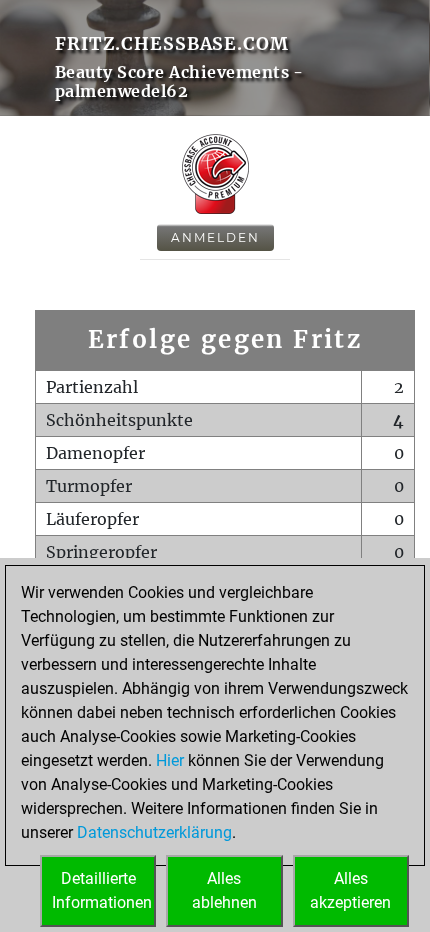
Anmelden (215, 237)
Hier (170, 760)
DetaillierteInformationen (102, 890)
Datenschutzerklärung (154, 832)
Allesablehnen (224, 890)
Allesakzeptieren (350, 890)
